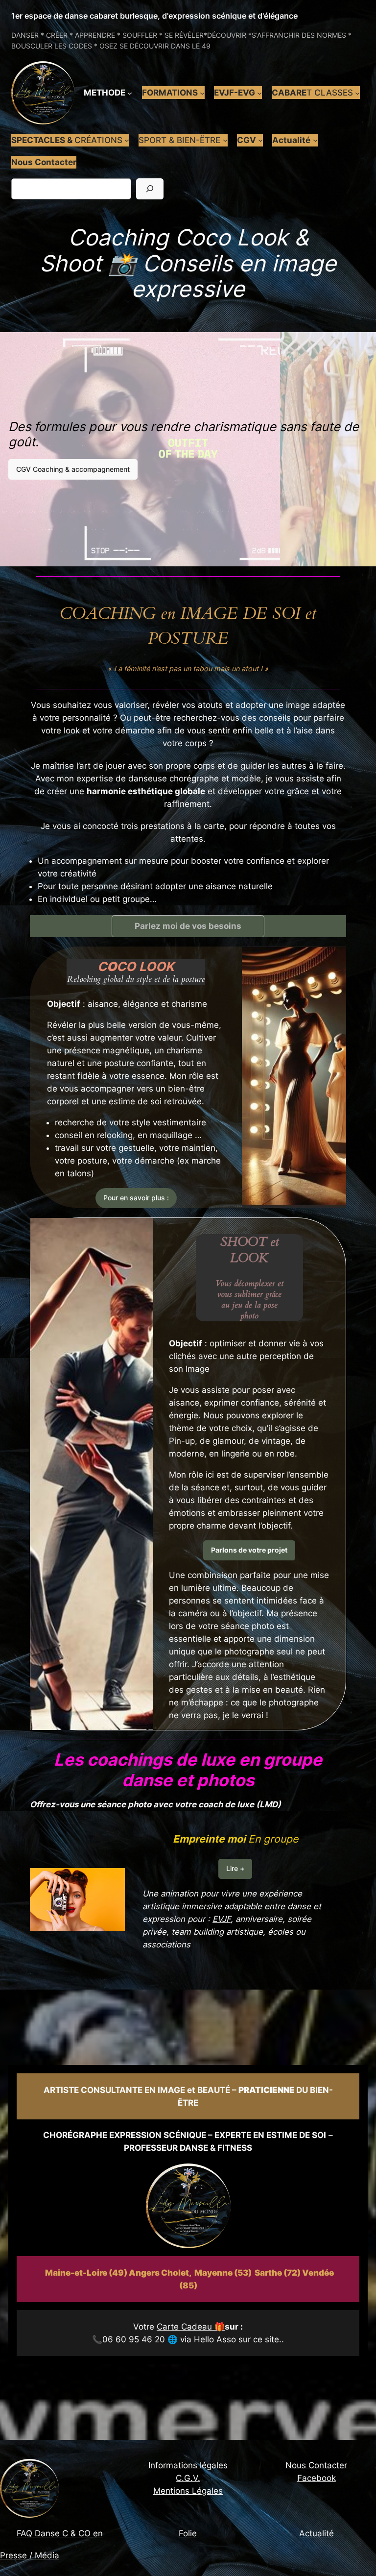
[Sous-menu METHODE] (130, 93)
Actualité (317, 2533)
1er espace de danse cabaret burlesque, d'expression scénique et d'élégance (154, 16)
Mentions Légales (188, 2491)
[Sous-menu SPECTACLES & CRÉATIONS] (127, 140)
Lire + (235, 1868)
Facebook (317, 2478)
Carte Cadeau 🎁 (191, 2327)
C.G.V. (188, 2478)
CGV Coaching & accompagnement (73, 469)
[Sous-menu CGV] (260, 140)
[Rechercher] (150, 189)
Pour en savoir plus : (136, 1198)
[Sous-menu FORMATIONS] (202, 93)
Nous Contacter (316, 2465)
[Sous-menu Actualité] (315, 140)
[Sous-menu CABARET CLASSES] (357, 93)
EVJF (222, 1919)
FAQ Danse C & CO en (60, 2533)
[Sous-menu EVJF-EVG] (259, 93)
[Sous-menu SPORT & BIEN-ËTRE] (225, 140)
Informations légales (188, 2465)
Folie (188, 2533)
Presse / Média (30, 2555)
